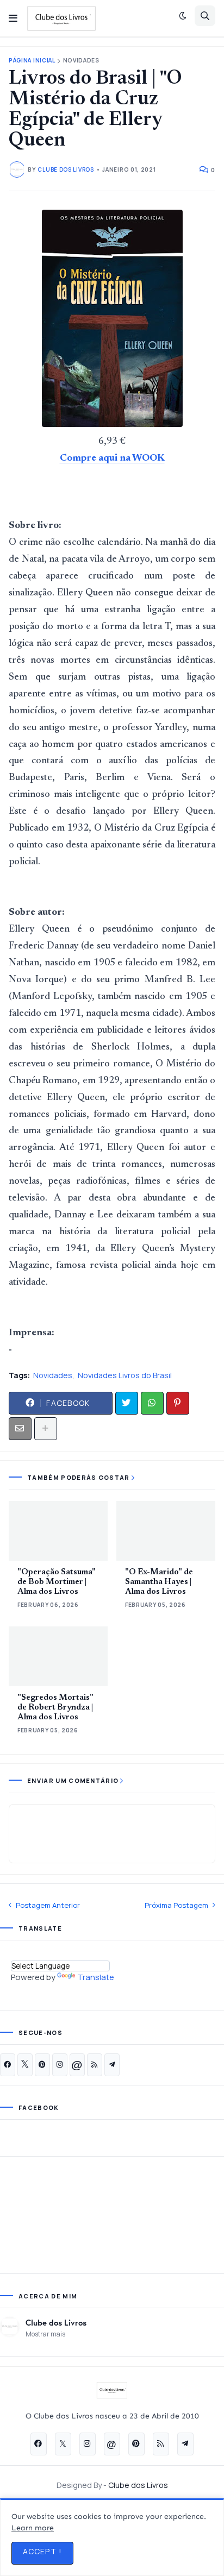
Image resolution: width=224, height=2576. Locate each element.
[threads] (77, 2065)
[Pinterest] (178, 1403)
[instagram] (60, 2065)
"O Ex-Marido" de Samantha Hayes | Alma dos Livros (159, 1582)
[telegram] (112, 2065)
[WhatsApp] (152, 1403)
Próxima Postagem (176, 1905)
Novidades (81, 61)
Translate (96, 1977)
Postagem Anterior (48, 1905)
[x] (25, 2065)
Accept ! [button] (42, 2551)
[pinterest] (42, 2065)
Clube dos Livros (56, 2322)
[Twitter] (127, 1403)
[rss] (95, 2065)
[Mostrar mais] (46, 1429)
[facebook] (8, 2065)
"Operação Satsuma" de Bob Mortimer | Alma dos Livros (57, 1582)
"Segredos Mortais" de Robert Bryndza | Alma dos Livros (55, 1708)
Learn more (33, 2528)
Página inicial (32, 61)
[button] (13, 18)
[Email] (20, 1429)
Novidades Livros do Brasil (125, 1375)
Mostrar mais (45, 2334)
